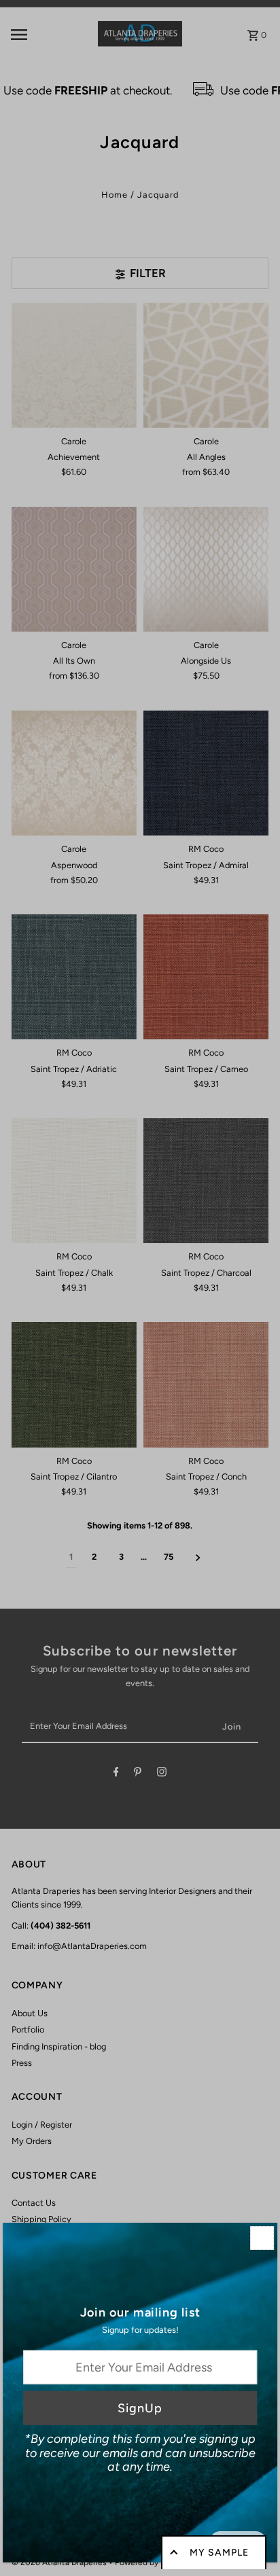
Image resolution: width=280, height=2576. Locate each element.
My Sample (219, 2553)
